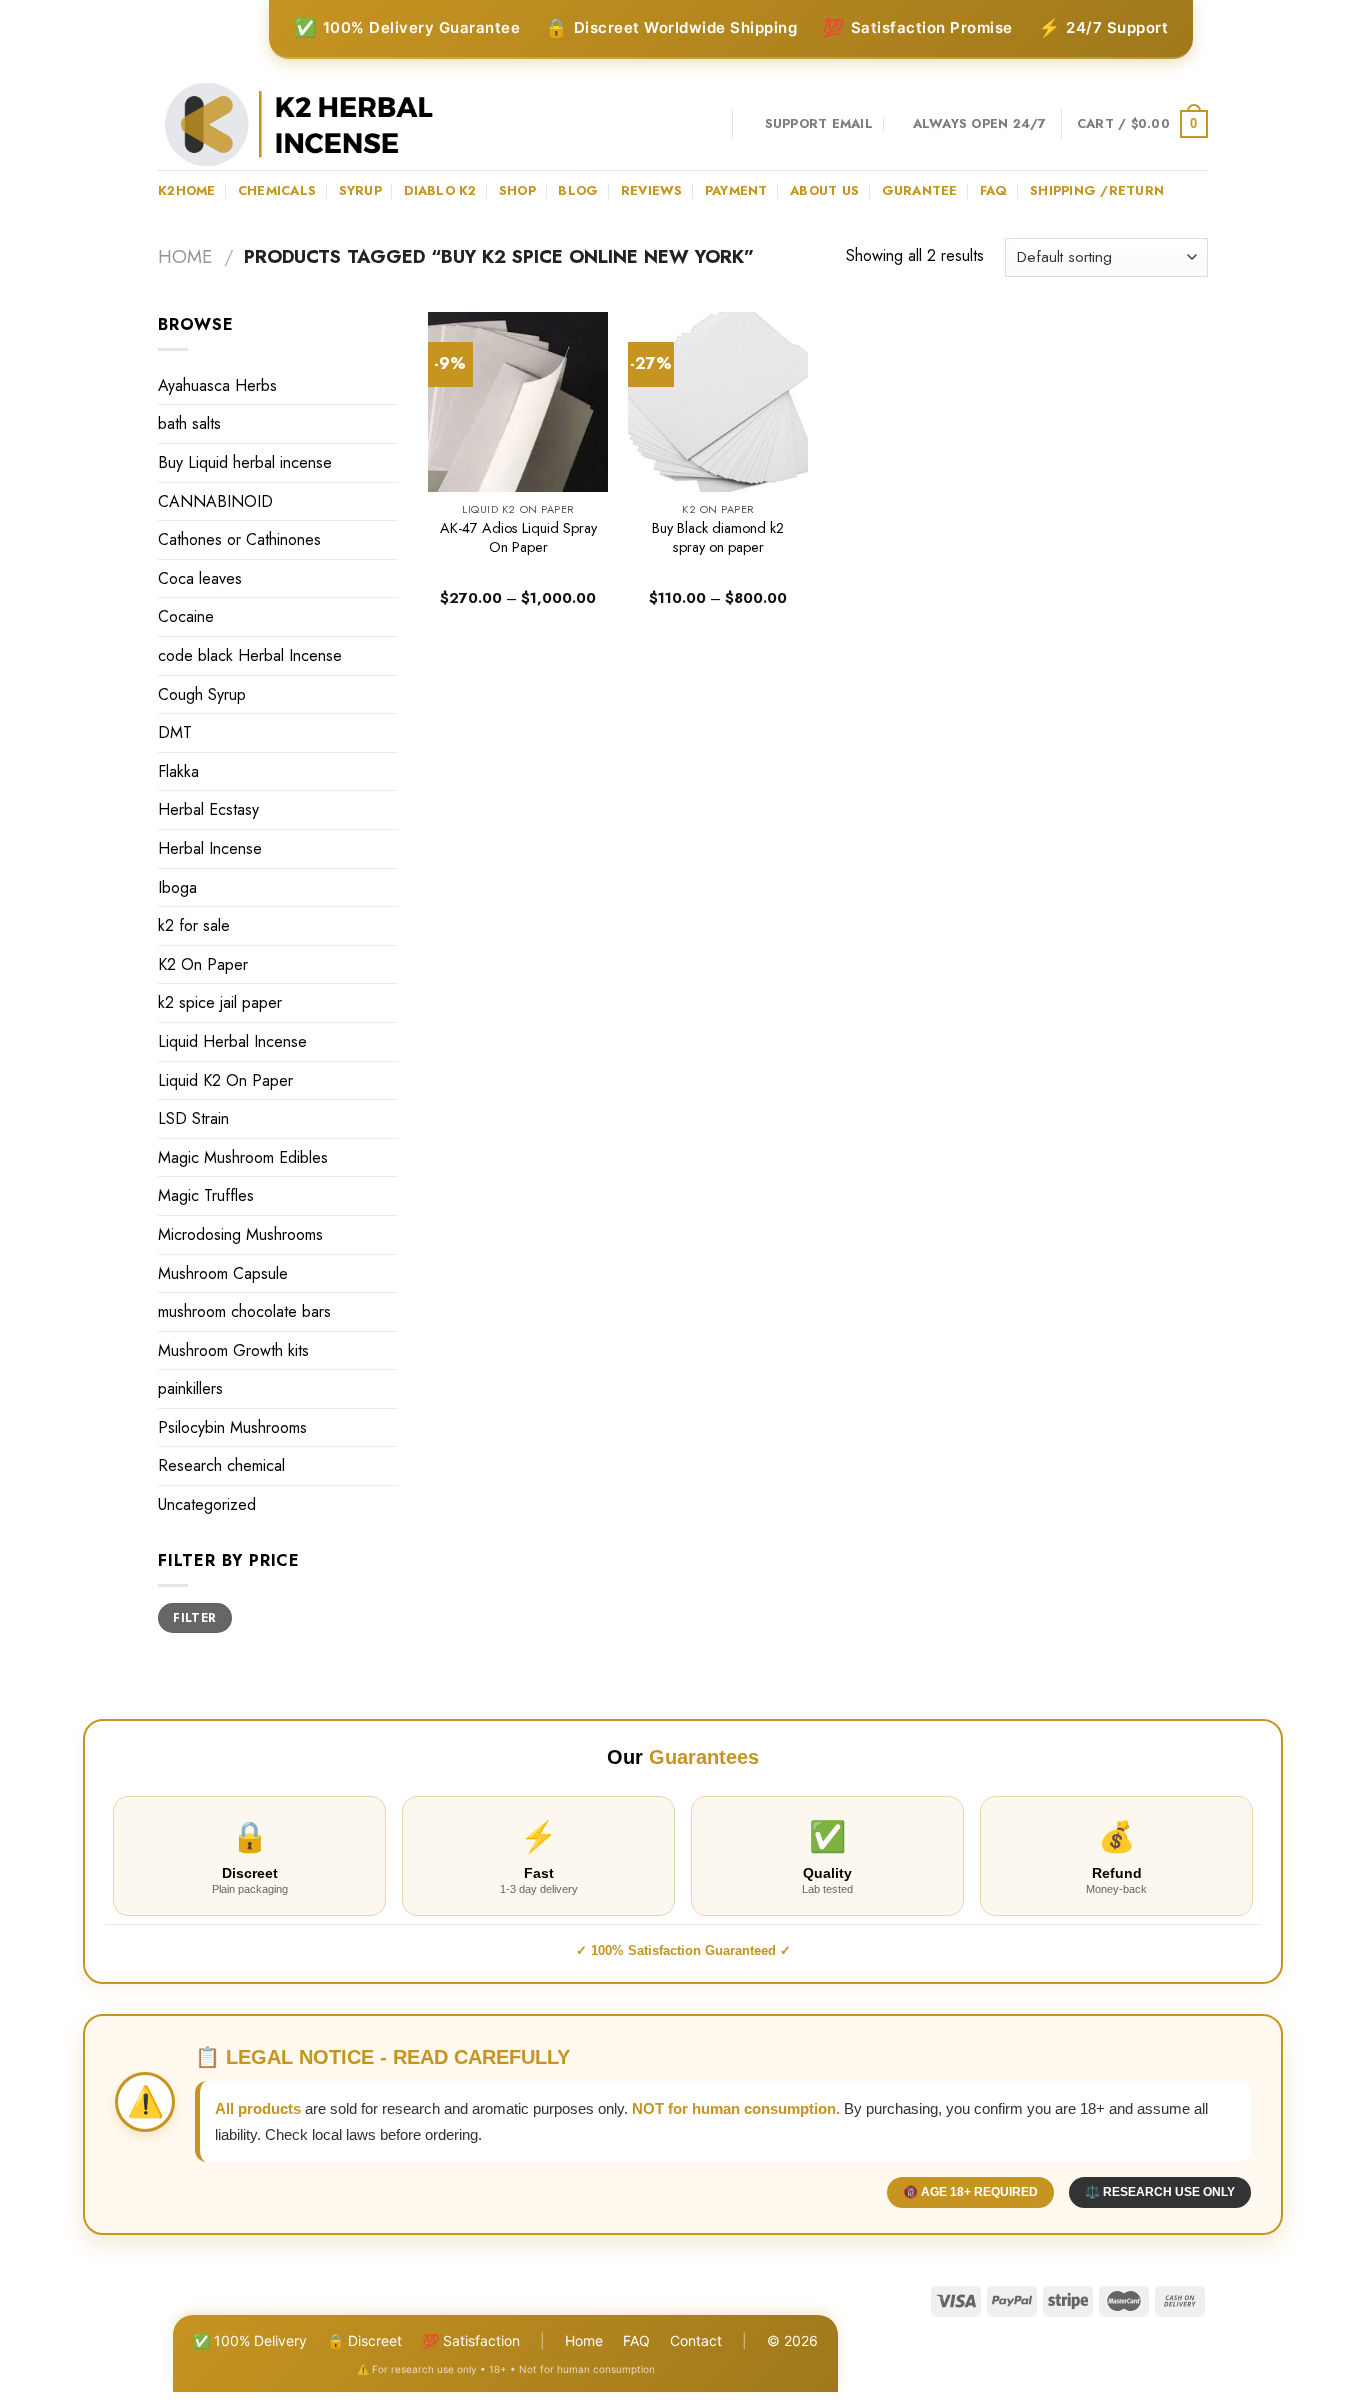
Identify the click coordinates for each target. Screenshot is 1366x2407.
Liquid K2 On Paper (225, 1080)
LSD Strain (193, 1118)
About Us (824, 190)
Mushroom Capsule (223, 1273)
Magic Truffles (206, 1195)
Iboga (177, 887)
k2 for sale (194, 925)
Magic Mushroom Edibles (243, 1157)
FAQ (636, 2340)
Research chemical (221, 1465)
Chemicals (277, 190)
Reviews (652, 190)
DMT (175, 732)
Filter (194, 1617)
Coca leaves (200, 578)
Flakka (178, 771)
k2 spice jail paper (220, 1002)
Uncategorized (207, 1504)
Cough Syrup (202, 694)
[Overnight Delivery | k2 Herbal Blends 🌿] (299, 124)
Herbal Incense (210, 848)
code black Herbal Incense (250, 655)
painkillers (190, 1388)
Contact (696, 2340)
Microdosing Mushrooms (240, 1234)
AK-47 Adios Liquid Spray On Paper (518, 537)
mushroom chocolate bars (244, 1311)
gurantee (920, 190)
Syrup (360, 190)
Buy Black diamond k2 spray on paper (718, 537)
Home (185, 256)
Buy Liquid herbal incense (245, 462)
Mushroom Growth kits (233, 1350)
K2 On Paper (203, 964)
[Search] (709, 124)
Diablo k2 (440, 190)
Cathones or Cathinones (239, 539)
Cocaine (186, 616)
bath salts (189, 423)
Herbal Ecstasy (208, 809)
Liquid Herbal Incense (232, 1041)
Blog (578, 190)
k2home (187, 190)
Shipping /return (1097, 190)
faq (994, 190)
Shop (517, 190)
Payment (736, 190)
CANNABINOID (215, 501)
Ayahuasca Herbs (217, 385)
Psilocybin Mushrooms (232, 1427)
